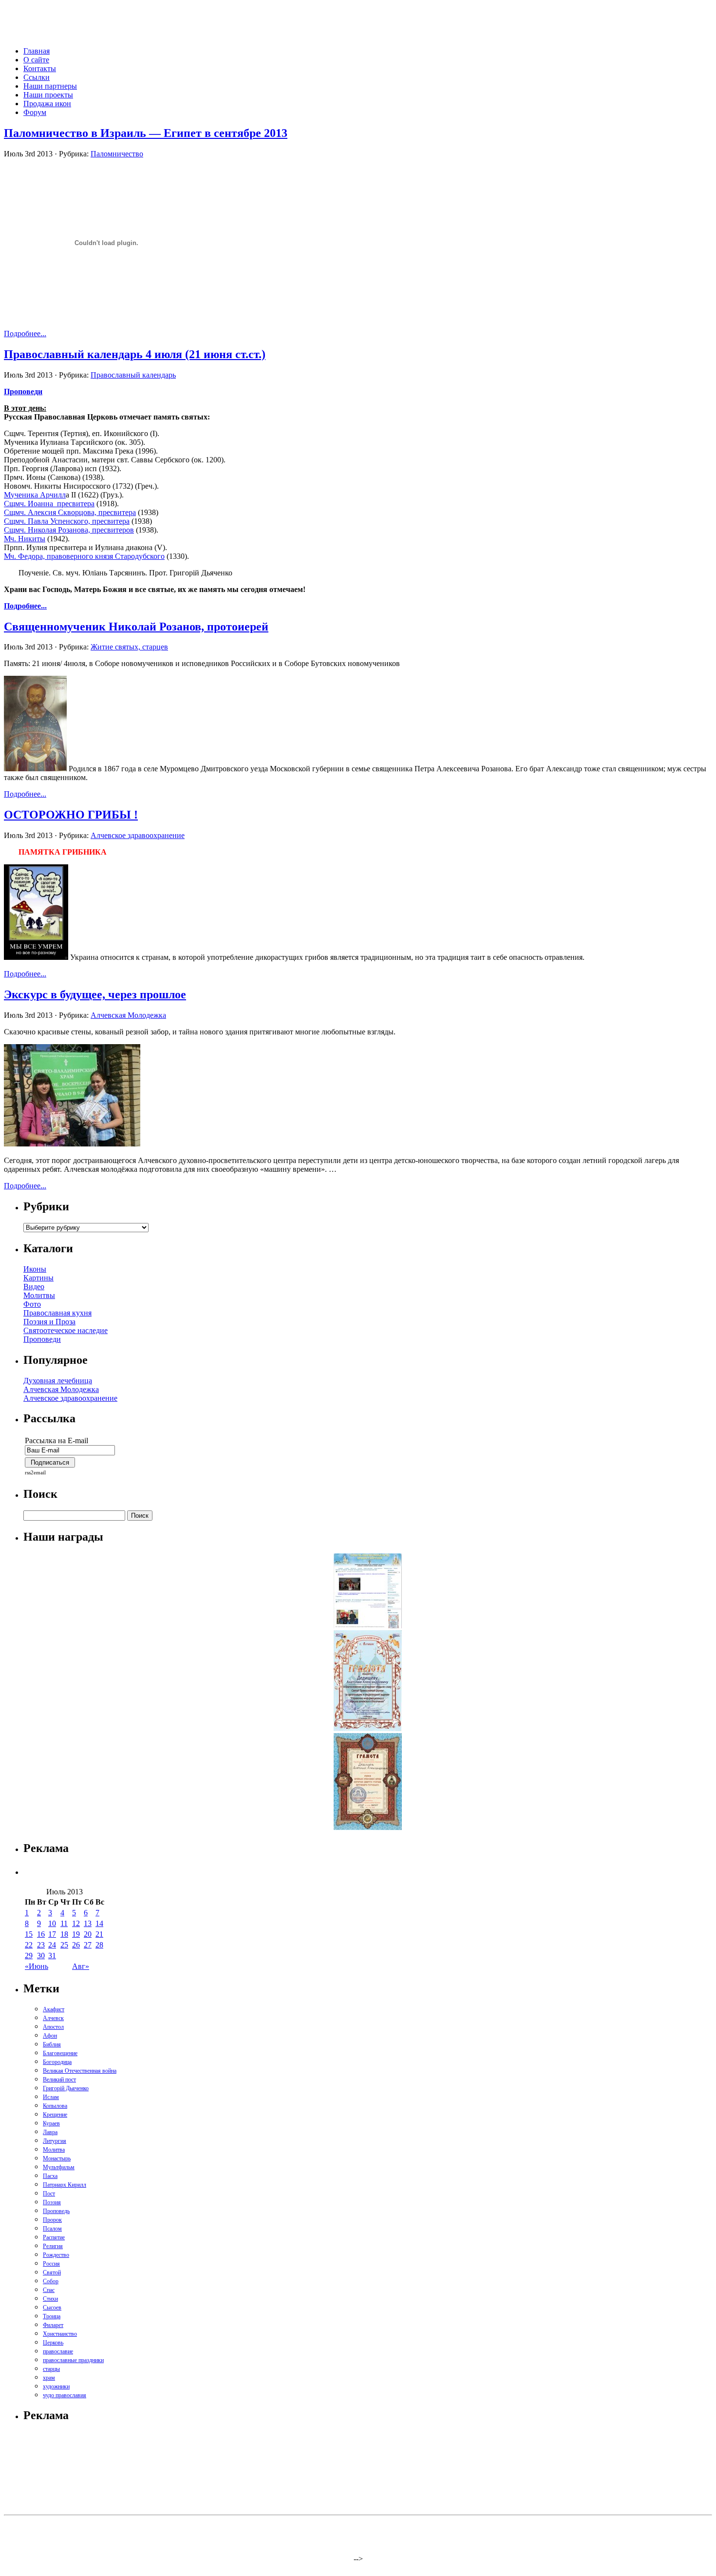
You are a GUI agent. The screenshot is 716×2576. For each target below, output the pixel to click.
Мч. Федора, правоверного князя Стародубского (84, 556)
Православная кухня (57, 1313)
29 (29, 1956)
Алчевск (53, 2018)
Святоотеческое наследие (66, 1330)
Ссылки (37, 77)
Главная (37, 51)
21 (99, 1934)
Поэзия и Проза (49, 1322)
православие (58, 2351)
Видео (34, 1287)
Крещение (55, 2115)
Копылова (55, 2106)
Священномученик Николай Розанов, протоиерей (136, 627)
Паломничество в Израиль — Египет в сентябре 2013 (146, 133)
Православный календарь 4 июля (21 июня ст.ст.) (135, 354)
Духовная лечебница (58, 1381)
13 (88, 1923)
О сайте (36, 60)
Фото (32, 1304)
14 (99, 1923)
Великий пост (59, 2080)
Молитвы (39, 1295)
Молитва (54, 2150)
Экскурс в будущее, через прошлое (95, 994)
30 (41, 1956)
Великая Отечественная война (80, 2071)
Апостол (53, 2027)
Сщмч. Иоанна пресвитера (49, 504)
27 (88, 1945)
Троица (52, 2316)
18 (64, 1934)
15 (29, 1934)
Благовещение (60, 2053)
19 (76, 1934)
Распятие (54, 2237)
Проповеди (42, 1339)
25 (64, 1945)
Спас (49, 2290)
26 (76, 1945)
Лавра (50, 2132)
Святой (52, 2272)
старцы (51, 2369)
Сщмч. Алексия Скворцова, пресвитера (70, 512)
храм (49, 2378)
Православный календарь (133, 375)
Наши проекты (48, 95)
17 (52, 1934)
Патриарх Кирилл (65, 2185)
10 (52, 1923)
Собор (51, 2281)
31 (52, 1956)
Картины (38, 1278)
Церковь (53, 2343)
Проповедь (56, 2211)
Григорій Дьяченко (66, 2088)
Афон (50, 2036)
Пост (49, 2194)
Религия (53, 2246)
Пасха (50, 2176)
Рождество (56, 2255)
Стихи (50, 2299)
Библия (52, 2044)
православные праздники (73, 2360)
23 (41, 1945)
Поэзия (52, 2202)
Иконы (35, 1269)
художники (56, 2386)
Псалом (52, 2229)
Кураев (51, 2123)
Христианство (60, 2334)
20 (88, 1934)
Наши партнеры (50, 86)
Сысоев (52, 2308)
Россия (51, 2264)
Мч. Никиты (25, 539)
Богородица (57, 2062)
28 (99, 1945)
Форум (35, 112)
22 (29, 1945)
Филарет (53, 2325)
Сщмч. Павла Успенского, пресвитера (67, 521)
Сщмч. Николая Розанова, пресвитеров (69, 530)
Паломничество (117, 154)
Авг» (81, 1966)
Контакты (40, 68)
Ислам (51, 2097)
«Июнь (37, 1966)
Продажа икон (47, 104)
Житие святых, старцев (129, 647)
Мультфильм (59, 2167)
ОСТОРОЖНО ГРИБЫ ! (71, 815)
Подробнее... (25, 334)
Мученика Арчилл (35, 495)
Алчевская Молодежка (128, 1015)
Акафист (54, 2009)
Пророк (52, 2220)
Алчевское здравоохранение (138, 835)
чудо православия (65, 2395)
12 (76, 1923)
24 (52, 1945)
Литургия (55, 2141)
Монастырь (57, 2158)
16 (41, 1934)
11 (64, 1923)
